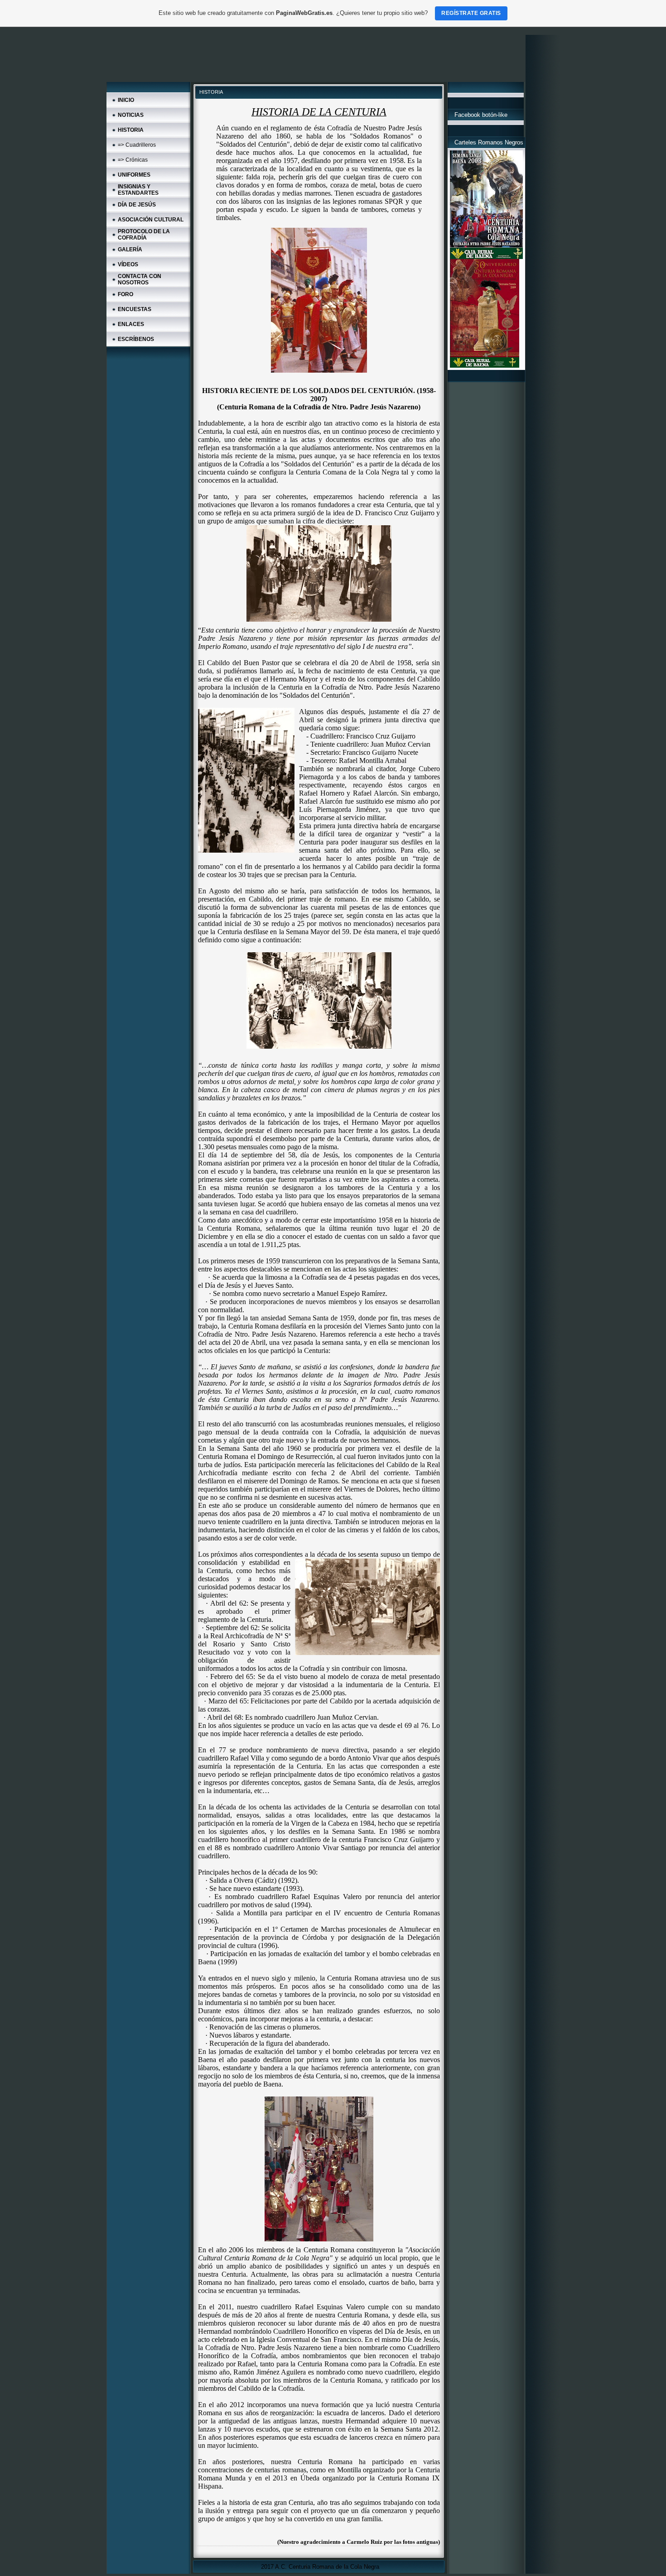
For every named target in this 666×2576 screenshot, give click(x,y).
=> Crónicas (133, 160)
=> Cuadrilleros (137, 145)
